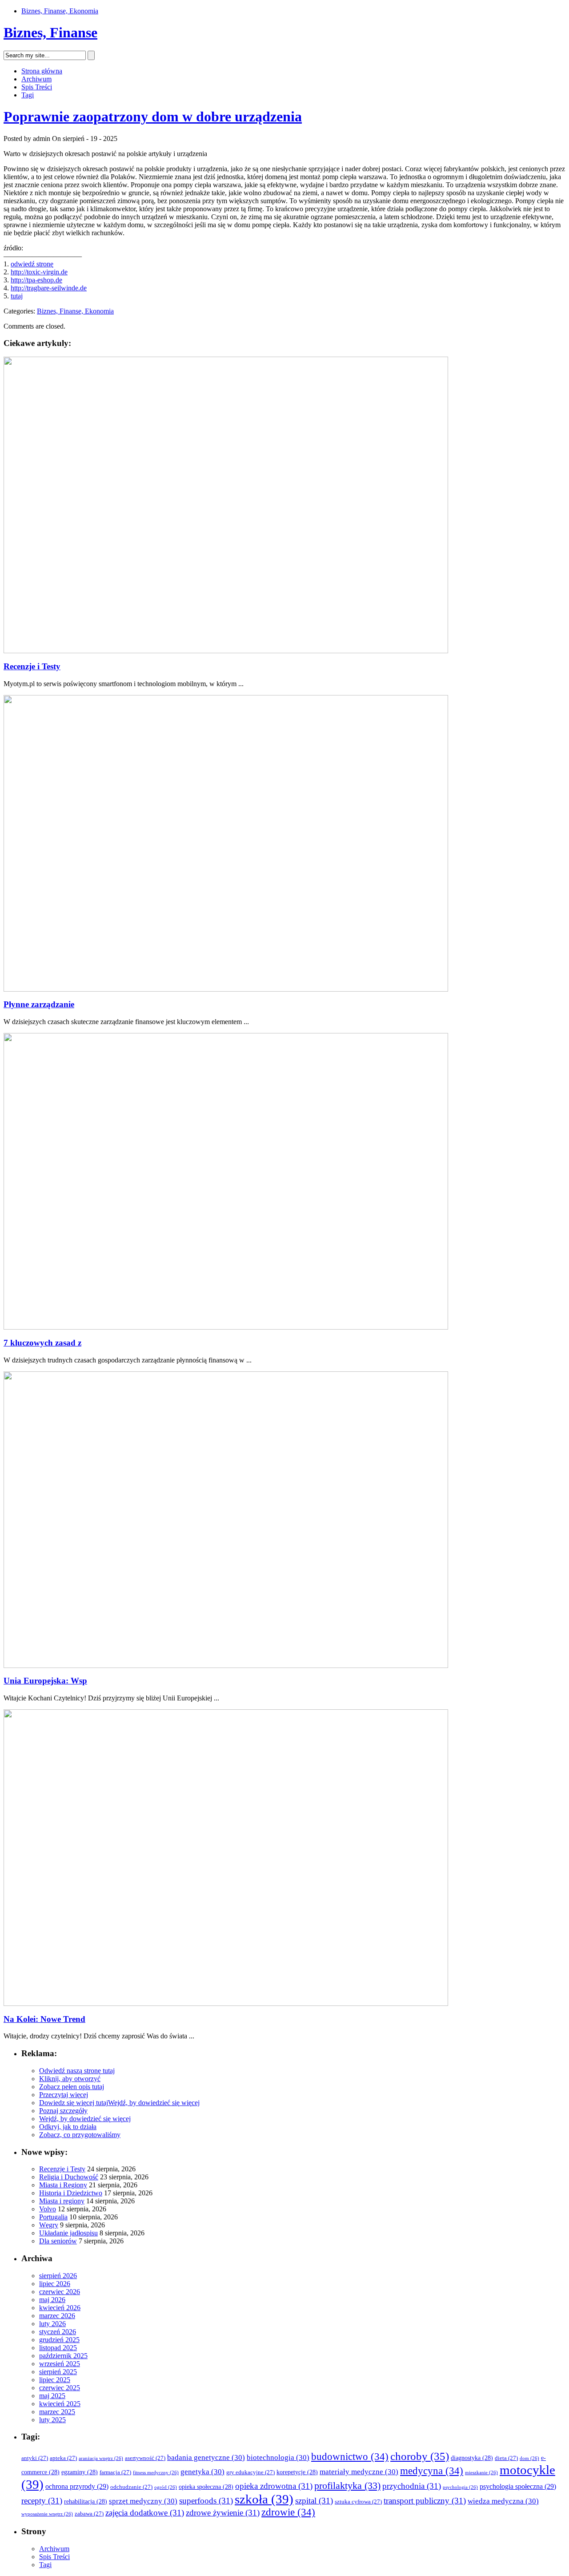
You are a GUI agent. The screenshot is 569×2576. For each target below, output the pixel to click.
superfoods (206, 2501)
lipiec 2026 (55, 2284)
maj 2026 (52, 2300)
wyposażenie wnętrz (47, 2514)
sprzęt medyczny (143, 2501)
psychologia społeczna (518, 2486)
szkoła (264, 2499)
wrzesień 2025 (60, 2364)
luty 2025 (52, 2420)
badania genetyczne (206, 2457)
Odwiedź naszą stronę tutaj (77, 2071)
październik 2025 (63, 2356)
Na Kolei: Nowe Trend (44, 2019)
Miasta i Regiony (63, 2185)
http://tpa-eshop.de (36, 280)
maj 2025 (52, 2396)
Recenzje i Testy (32, 666)
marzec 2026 (57, 2316)
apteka (63, 2458)
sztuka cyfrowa (358, 2502)
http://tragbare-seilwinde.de (49, 288)
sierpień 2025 (58, 2372)
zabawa (89, 2514)
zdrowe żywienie (223, 2513)
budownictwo (350, 2457)
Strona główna (42, 71)
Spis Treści (37, 87)
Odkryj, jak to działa (68, 2127)
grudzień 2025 (59, 2340)
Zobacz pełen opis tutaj (72, 2087)
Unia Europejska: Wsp (45, 1681)
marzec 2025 (57, 2412)
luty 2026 (52, 2324)
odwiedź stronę (32, 264)
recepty (42, 2501)
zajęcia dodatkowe (145, 2513)
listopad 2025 (58, 2348)
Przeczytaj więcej (64, 2095)
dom (529, 2458)
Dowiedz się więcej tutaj (74, 2103)
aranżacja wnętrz (101, 2458)
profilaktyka (347, 2486)
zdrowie (288, 2512)
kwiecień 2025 (60, 2404)
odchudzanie (131, 2487)
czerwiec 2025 (60, 2388)
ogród (166, 2487)
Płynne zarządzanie (39, 1004)
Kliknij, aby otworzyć (70, 2079)
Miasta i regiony (62, 2201)
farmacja (115, 2472)
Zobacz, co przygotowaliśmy (80, 2135)
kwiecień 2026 (60, 2308)
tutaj (17, 296)
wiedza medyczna (503, 2501)
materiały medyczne (359, 2472)
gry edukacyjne (250, 2472)
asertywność (145, 2458)
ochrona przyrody (77, 2486)
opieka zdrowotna (274, 2486)
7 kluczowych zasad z (42, 1343)
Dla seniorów (58, 2241)
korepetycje (297, 2472)
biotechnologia (278, 2457)
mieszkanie (481, 2473)
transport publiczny (425, 2501)
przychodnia (412, 2486)
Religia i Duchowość (69, 2177)
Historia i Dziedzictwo (71, 2193)
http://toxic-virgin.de (39, 272)
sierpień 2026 (58, 2276)
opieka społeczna (206, 2487)
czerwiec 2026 (60, 2292)
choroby (420, 2456)
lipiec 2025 (55, 2380)
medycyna (432, 2471)
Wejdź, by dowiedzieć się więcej (154, 2103)
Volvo (48, 2209)
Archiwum (36, 79)
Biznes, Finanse (50, 32)
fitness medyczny (156, 2473)
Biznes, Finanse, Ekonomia (60, 11)
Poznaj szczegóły (63, 2111)
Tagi (28, 95)
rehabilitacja (86, 2502)
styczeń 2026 (58, 2332)
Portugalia (53, 2217)
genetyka (202, 2472)
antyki (35, 2458)
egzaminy (80, 2472)
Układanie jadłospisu (68, 2233)
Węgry (49, 2225)
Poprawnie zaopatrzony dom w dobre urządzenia (153, 117)
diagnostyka (472, 2458)
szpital (314, 2501)
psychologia (460, 2487)
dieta (506, 2458)
